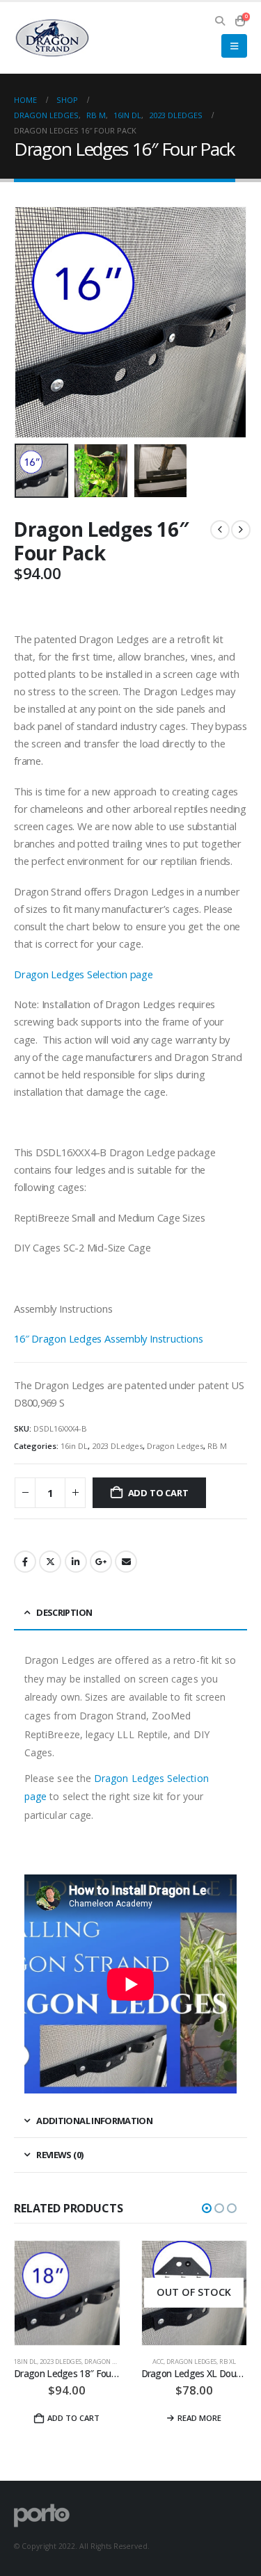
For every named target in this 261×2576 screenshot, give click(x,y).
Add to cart (158, 1493)
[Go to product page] (67, 2293)
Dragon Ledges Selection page (84, 974)
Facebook (25, 1562)
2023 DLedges (117, 1446)
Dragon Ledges (175, 1446)
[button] (220, 21)
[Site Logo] (52, 38)
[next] (241, 530)
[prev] (220, 530)
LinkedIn (76, 1562)
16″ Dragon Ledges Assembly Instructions (108, 1338)
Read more (199, 2418)
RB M (217, 1446)
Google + (101, 1562)
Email (126, 1562)
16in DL (74, 1446)
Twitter (50, 1562)
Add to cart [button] (73, 2418)
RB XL (228, 2362)
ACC (158, 2362)
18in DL (25, 2362)
